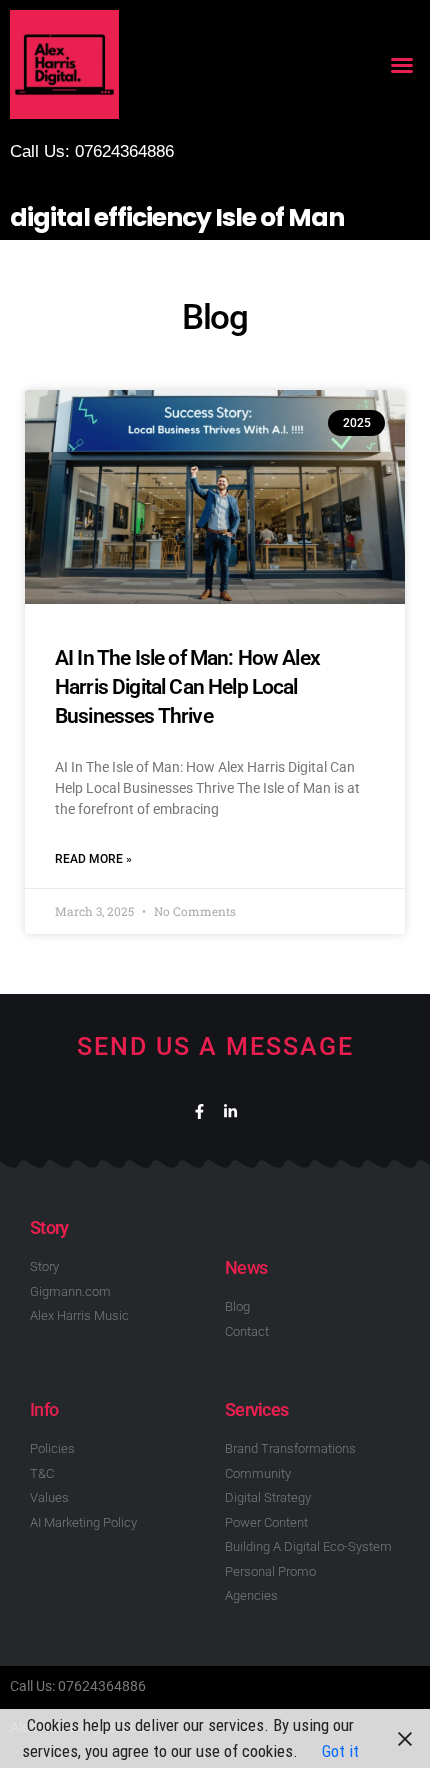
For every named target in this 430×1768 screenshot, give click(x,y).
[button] (402, 65)
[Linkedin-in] (230, 1111)
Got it (340, 1751)
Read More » (93, 859)
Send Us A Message (215, 1046)
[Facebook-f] (199, 1111)
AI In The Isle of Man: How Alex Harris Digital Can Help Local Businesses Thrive (187, 687)
